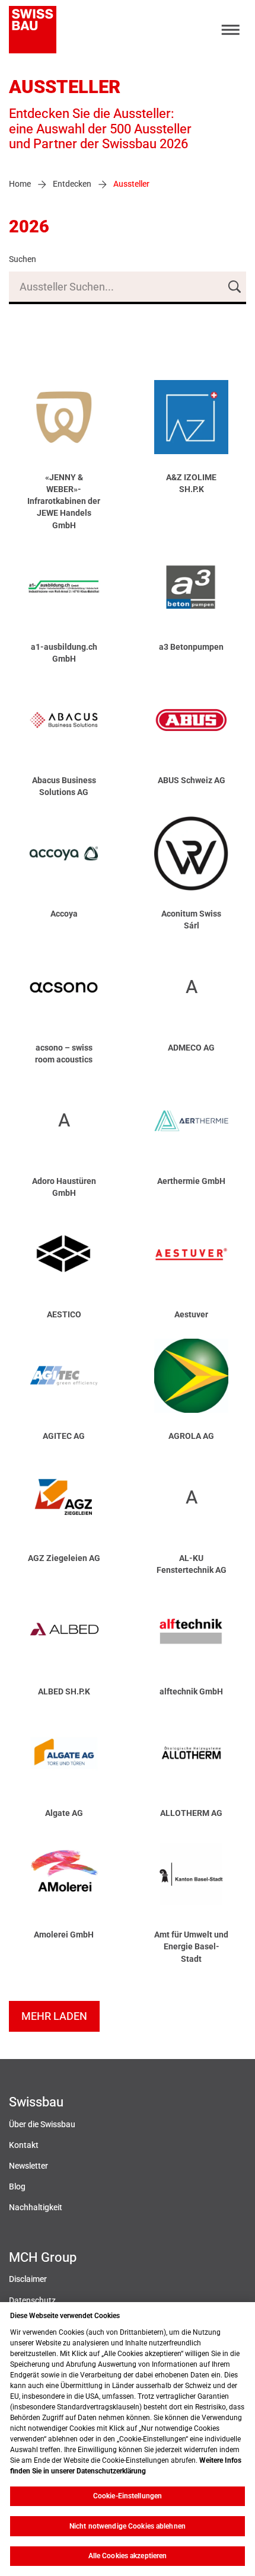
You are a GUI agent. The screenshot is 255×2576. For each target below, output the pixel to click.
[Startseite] (33, 30)
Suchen (23, 259)
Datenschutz (32, 2301)
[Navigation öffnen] (231, 30)
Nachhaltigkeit (36, 2208)
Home (20, 184)
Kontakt (24, 2145)
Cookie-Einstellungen (128, 2496)
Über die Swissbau (42, 2125)
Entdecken (72, 184)
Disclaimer (28, 2279)
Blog (17, 2187)
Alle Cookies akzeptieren (128, 2556)
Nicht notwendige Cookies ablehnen (128, 2526)
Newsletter (28, 2166)
